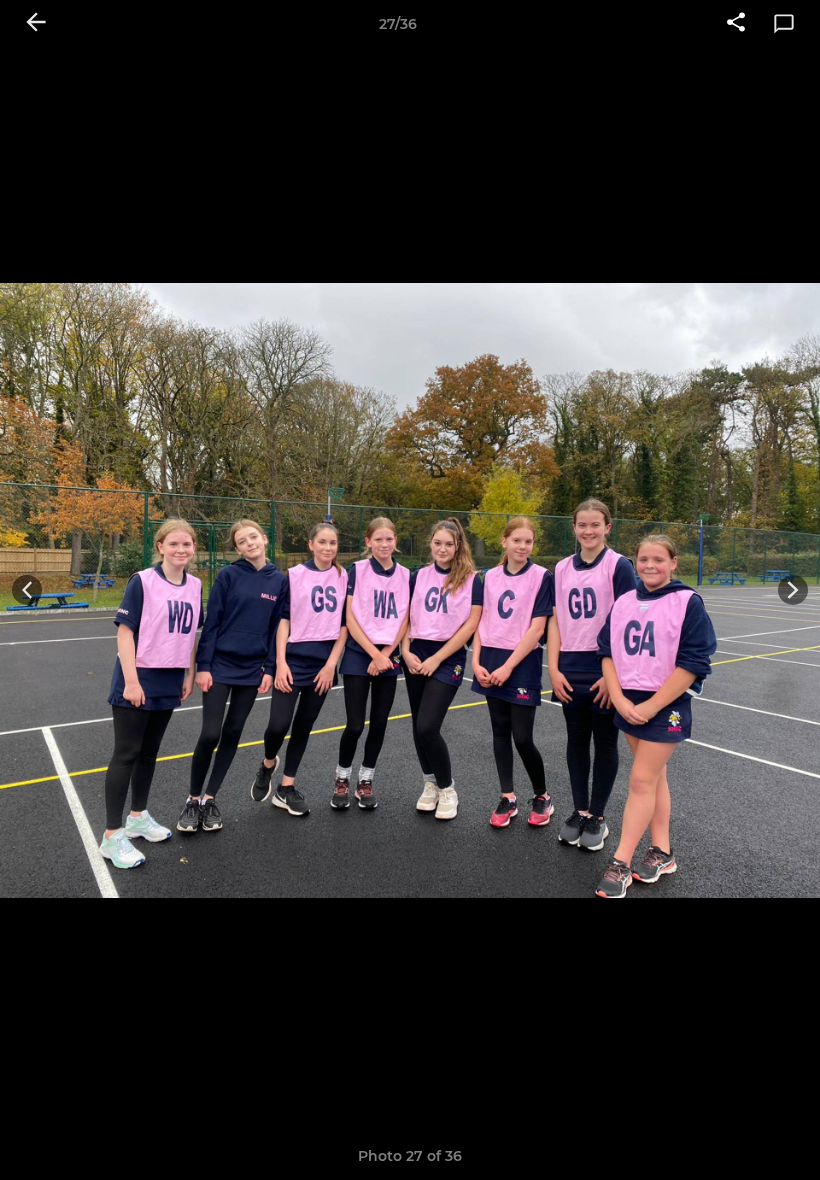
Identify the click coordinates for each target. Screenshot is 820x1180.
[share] (736, 24)
